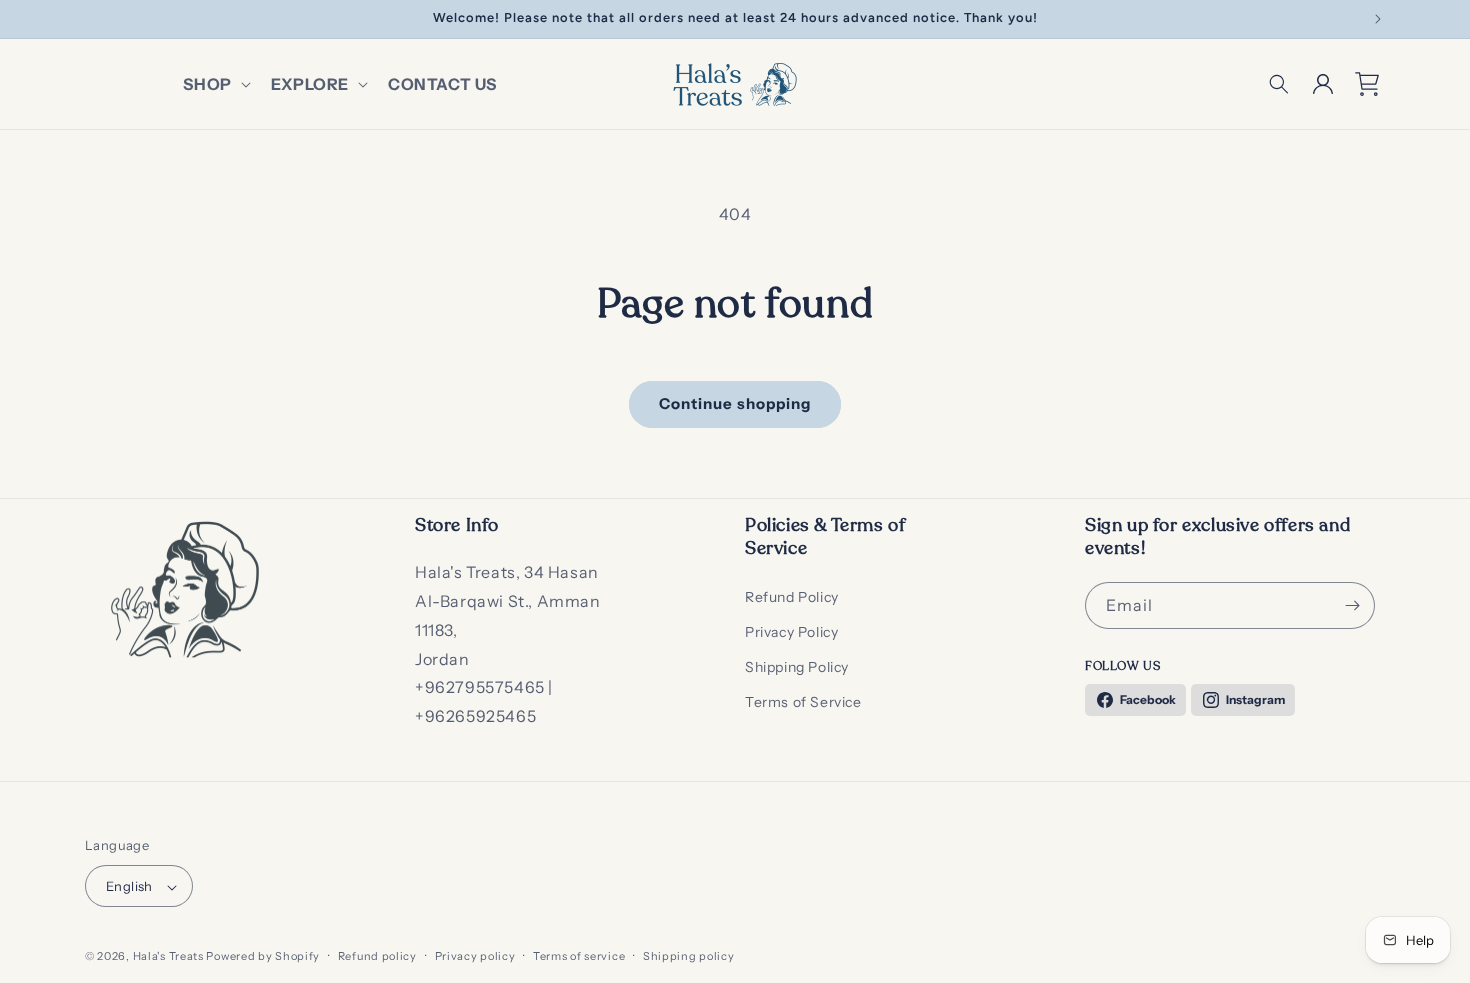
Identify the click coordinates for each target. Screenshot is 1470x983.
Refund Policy (792, 597)
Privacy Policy (791, 632)
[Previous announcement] (92, 19)
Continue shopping (735, 403)
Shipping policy (689, 956)
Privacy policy (475, 956)
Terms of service (579, 956)
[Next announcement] (1378, 19)
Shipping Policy (797, 667)
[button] (214, 84)
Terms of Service (803, 702)
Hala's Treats (168, 957)
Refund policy (377, 956)
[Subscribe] (1352, 605)
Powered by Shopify (263, 957)
